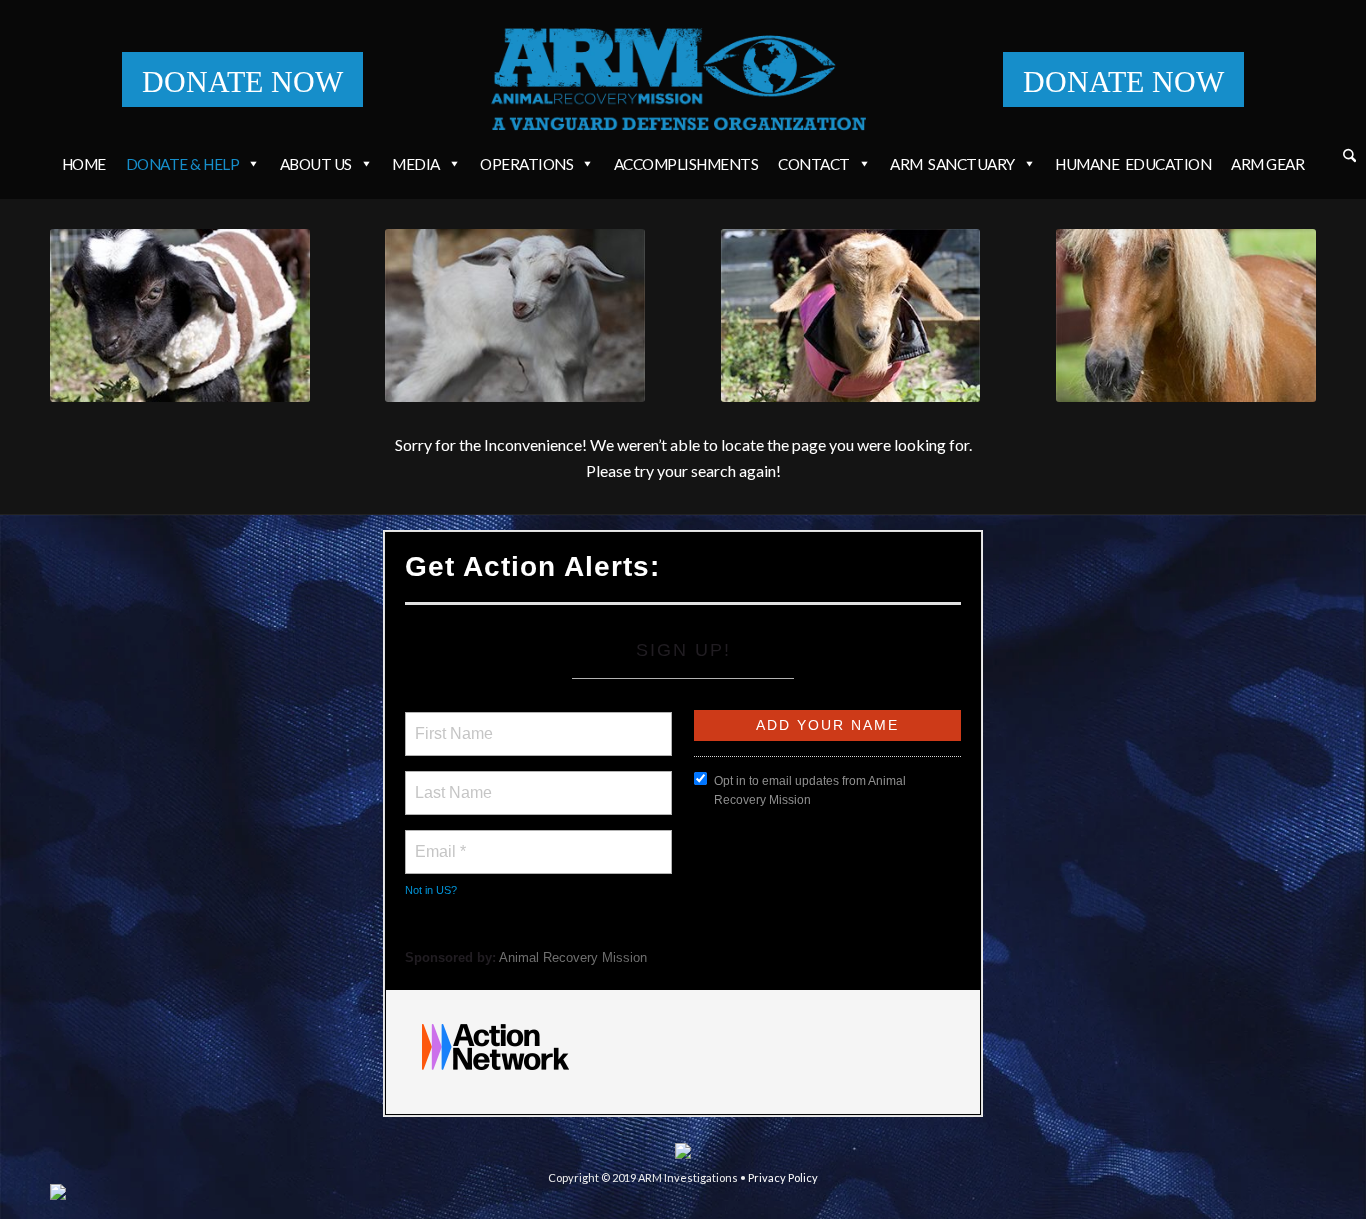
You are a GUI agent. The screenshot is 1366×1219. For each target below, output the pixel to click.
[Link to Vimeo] (1271, 1194)
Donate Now (242, 81)
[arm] (683, 79)
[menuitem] (1349, 158)
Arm (952, 164)
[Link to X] (1241, 1194)
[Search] (1349, 156)
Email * (438, 840)
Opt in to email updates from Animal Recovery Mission (810, 790)
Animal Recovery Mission (573, 957)
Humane (1133, 164)
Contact (814, 164)
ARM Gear (1267, 164)
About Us (316, 164)
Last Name (450, 781)
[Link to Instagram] (1211, 1194)
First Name (452, 722)
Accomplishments (686, 164)
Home (84, 164)
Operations (526, 164)
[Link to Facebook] (1181, 1194)
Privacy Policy (783, 1177)
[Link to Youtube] (1301, 1194)
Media (416, 164)
